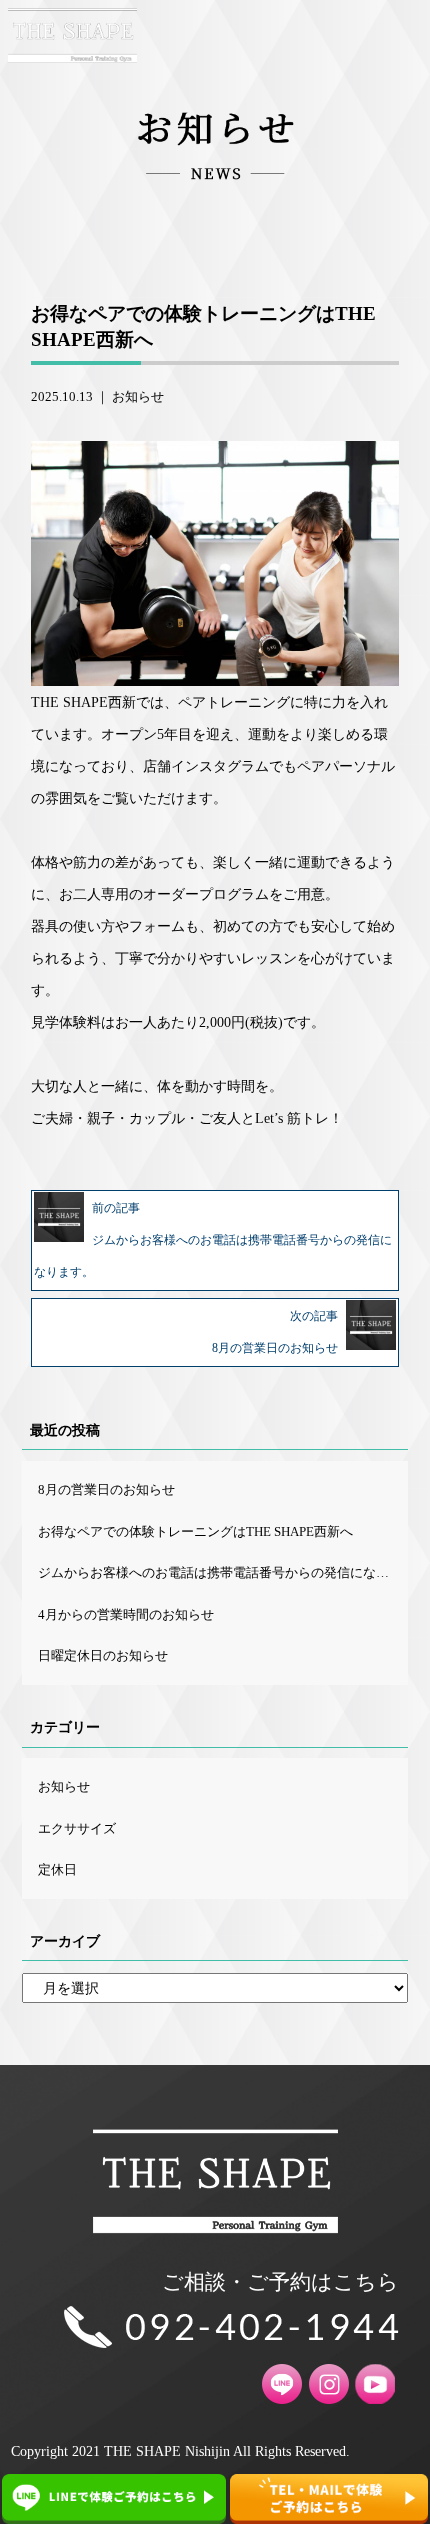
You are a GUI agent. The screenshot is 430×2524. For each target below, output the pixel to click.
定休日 (57, 1869)
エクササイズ (77, 1828)
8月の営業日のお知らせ (106, 1489)
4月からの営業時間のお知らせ (126, 1614)
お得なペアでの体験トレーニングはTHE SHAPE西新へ (195, 1531)
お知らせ (138, 396)
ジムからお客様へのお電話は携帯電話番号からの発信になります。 (222, 1572)
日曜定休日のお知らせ (103, 1655)
